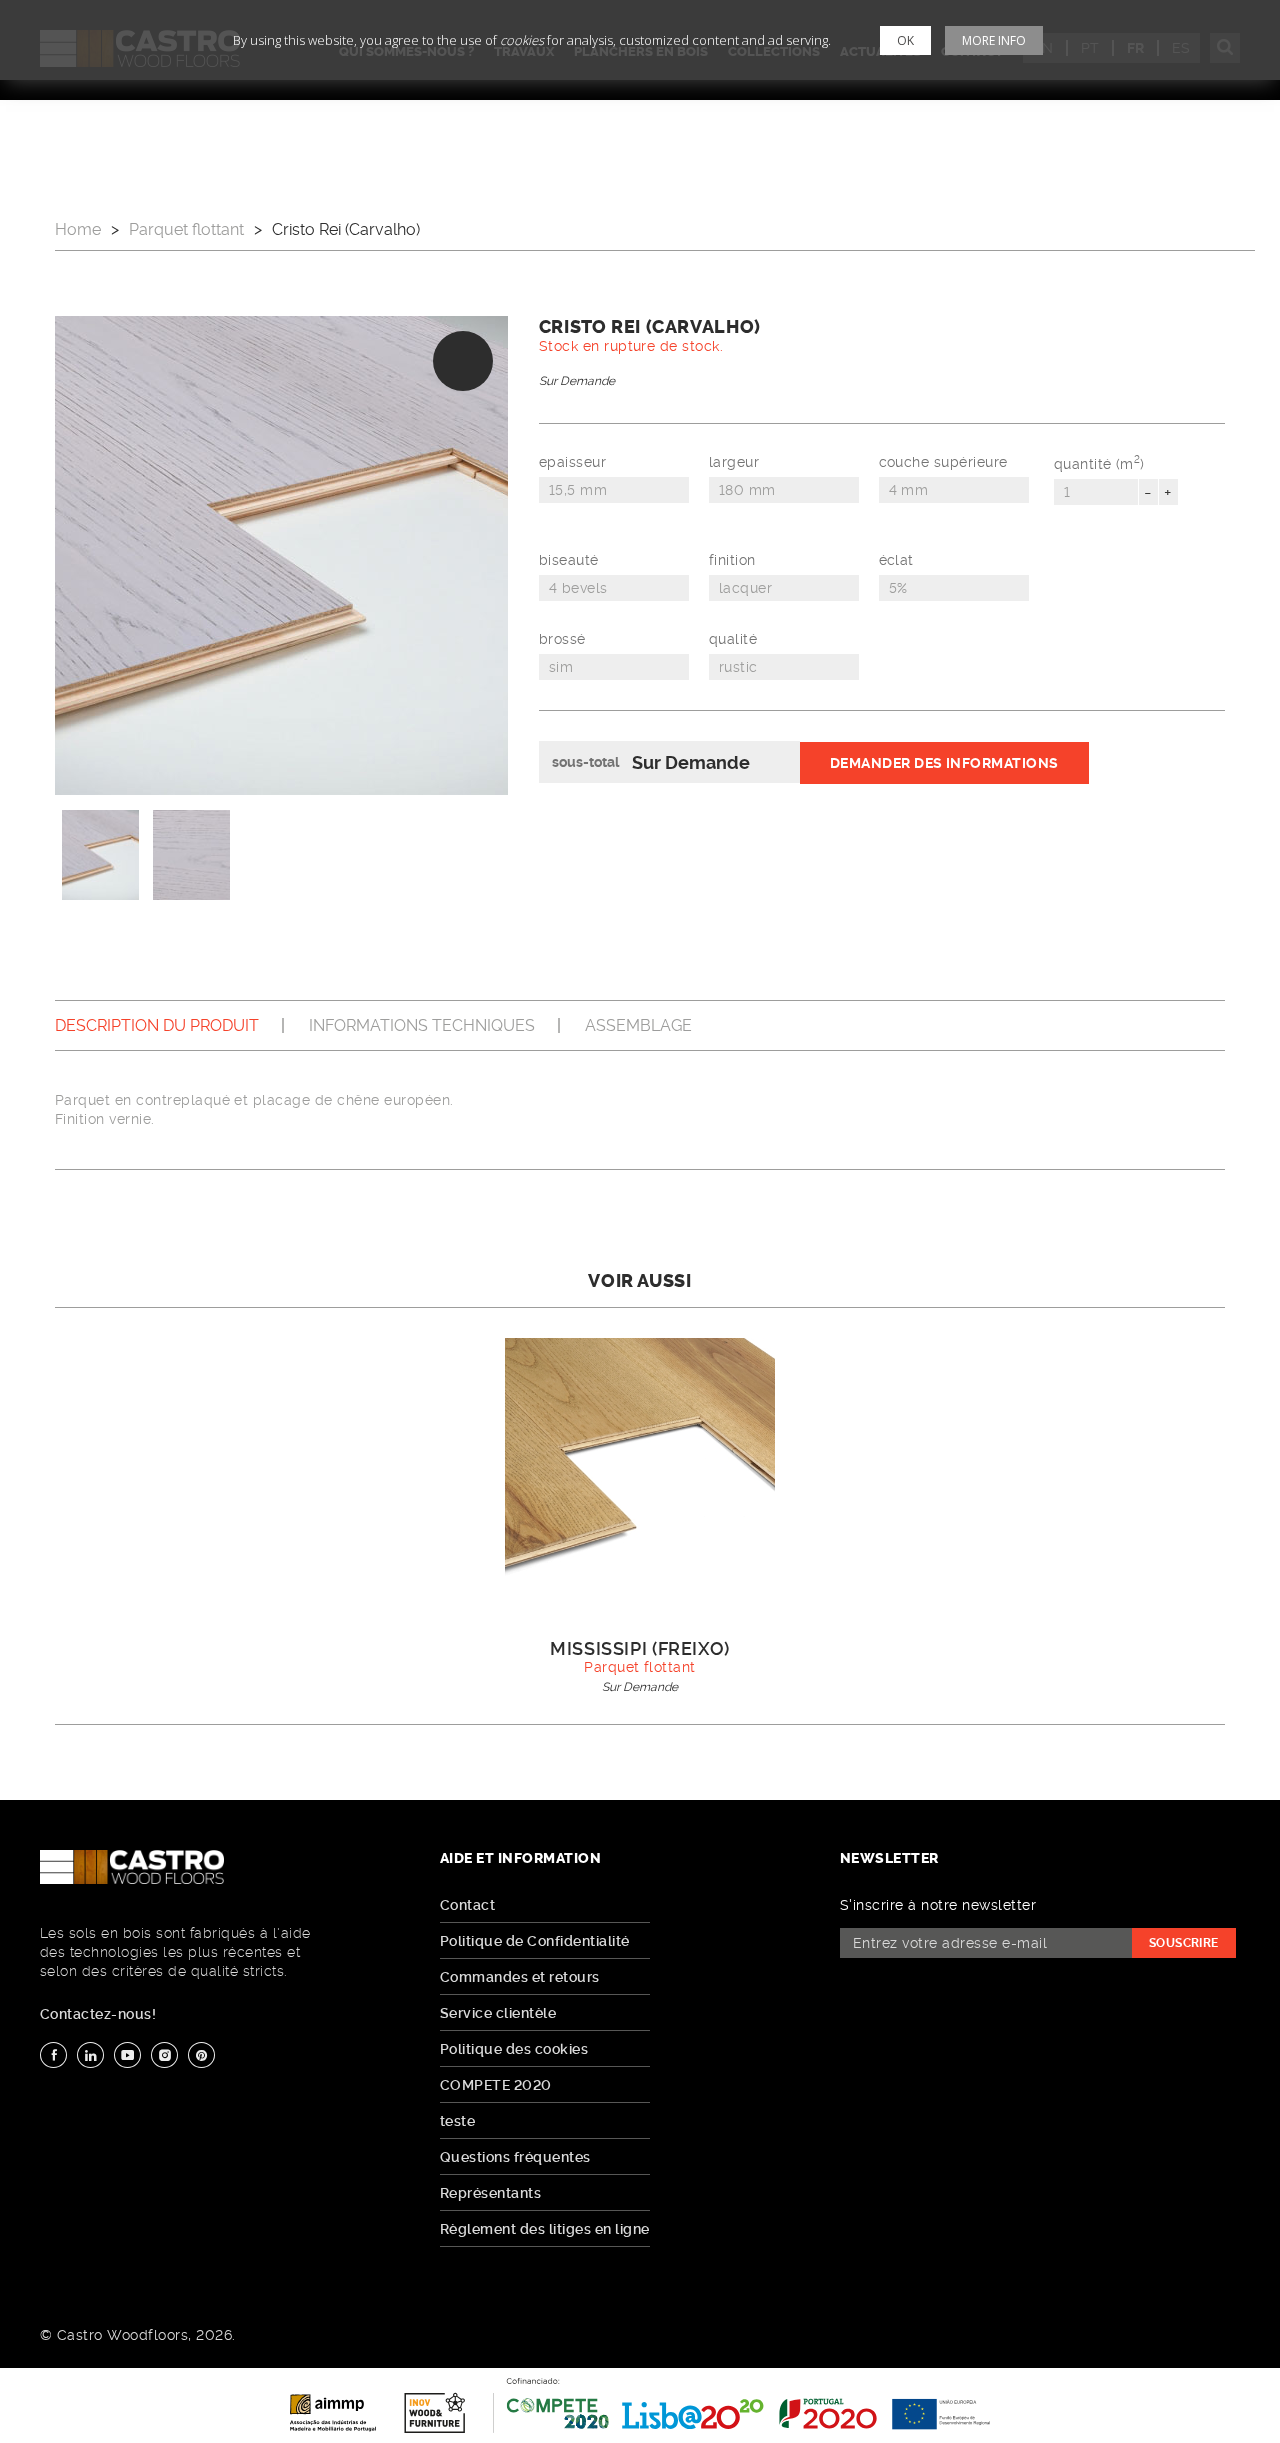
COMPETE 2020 (496, 2085)
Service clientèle (498, 2013)
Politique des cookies (514, 2049)
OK (905, 40)
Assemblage (638, 1025)
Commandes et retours (520, 1977)
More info (994, 40)
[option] (281, 555)
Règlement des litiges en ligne (545, 2229)
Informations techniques (422, 1025)
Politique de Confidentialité (535, 1941)
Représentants (490, 2193)
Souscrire (1184, 1943)
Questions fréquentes (515, 2157)
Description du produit (157, 1025)
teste (457, 2121)
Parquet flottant (186, 229)
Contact (467, 1905)
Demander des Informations (944, 763)
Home (78, 229)
